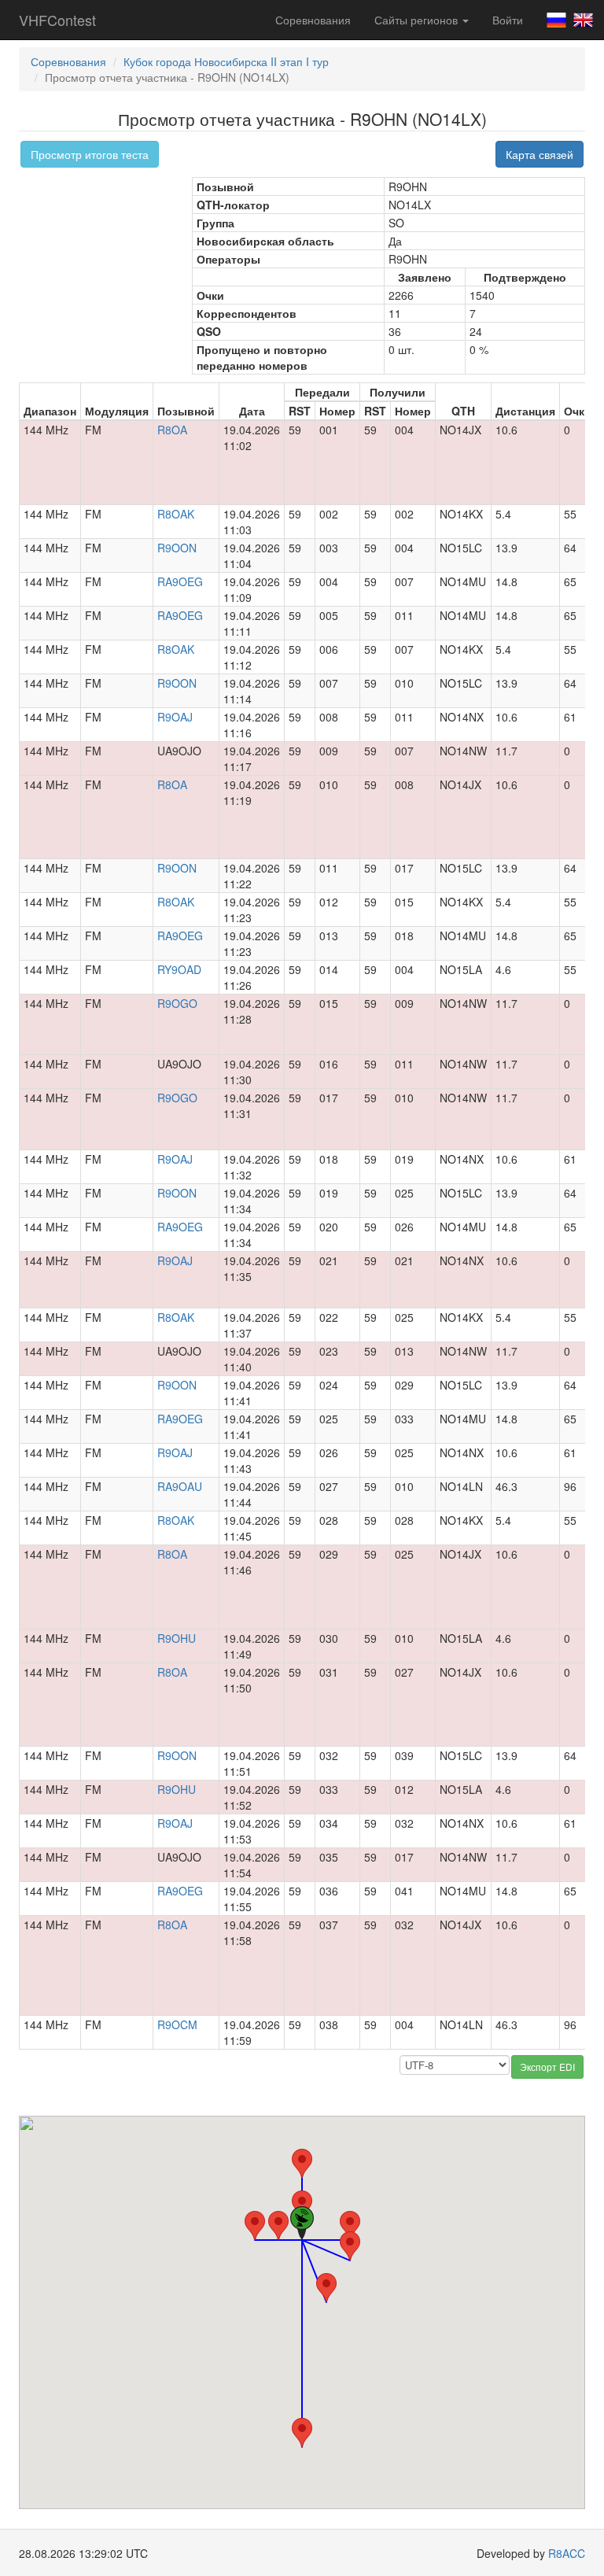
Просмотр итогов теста (90, 154)
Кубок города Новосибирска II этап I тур (226, 61)
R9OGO (177, 1003)
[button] (255, 2225)
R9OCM (177, 2024)
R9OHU (177, 1638)
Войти (508, 20)
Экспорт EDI (547, 2067)
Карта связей (540, 154)
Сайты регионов (418, 20)
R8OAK (176, 514)
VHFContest (57, 20)
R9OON (177, 548)
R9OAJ (175, 717)
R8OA (172, 430)
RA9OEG (180, 581)
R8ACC (567, 2553)
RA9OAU (180, 1486)
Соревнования (313, 20)
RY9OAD (179, 969)
